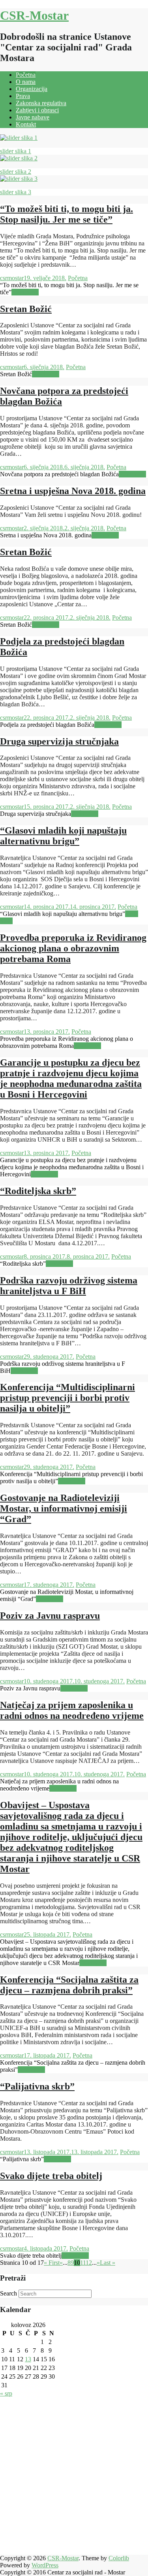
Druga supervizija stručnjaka (59, 741)
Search (8, 2293)
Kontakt (26, 124)
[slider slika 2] (19, 158)
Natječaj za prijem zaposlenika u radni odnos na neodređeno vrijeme (72, 1710)
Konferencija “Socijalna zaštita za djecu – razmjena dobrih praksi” (69, 1985)
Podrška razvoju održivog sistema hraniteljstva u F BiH (69, 1286)
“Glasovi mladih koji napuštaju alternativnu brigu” (63, 836)
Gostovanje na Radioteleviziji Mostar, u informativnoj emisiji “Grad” (64, 1508)
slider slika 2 (16, 172)
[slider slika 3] (19, 179)
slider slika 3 (16, 192)
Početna (26, 75)
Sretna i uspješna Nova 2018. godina (73, 491)
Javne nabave (33, 117)
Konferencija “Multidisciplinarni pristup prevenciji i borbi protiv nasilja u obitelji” (67, 1398)
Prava (23, 96)
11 (83, 2263)
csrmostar (12, 278)
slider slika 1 (16, 151)
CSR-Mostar (34, 15)
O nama (26, 82)
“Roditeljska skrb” (38, 1191)
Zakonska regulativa (41, 103)
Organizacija (32, 89)
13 (28, 2359)
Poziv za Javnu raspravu (50, 1616)
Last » (108, 2263)
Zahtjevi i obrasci (37, 110)
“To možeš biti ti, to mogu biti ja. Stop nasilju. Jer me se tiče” (67, 214)
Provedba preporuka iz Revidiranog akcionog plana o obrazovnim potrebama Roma (73, 948)
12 (89, 2263)
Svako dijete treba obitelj (51, 2176)
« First (52, 2263)
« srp (6, 2393)
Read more (25, 292)
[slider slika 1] (19, 138)
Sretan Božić (26, 309)
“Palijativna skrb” (37, 2086)
